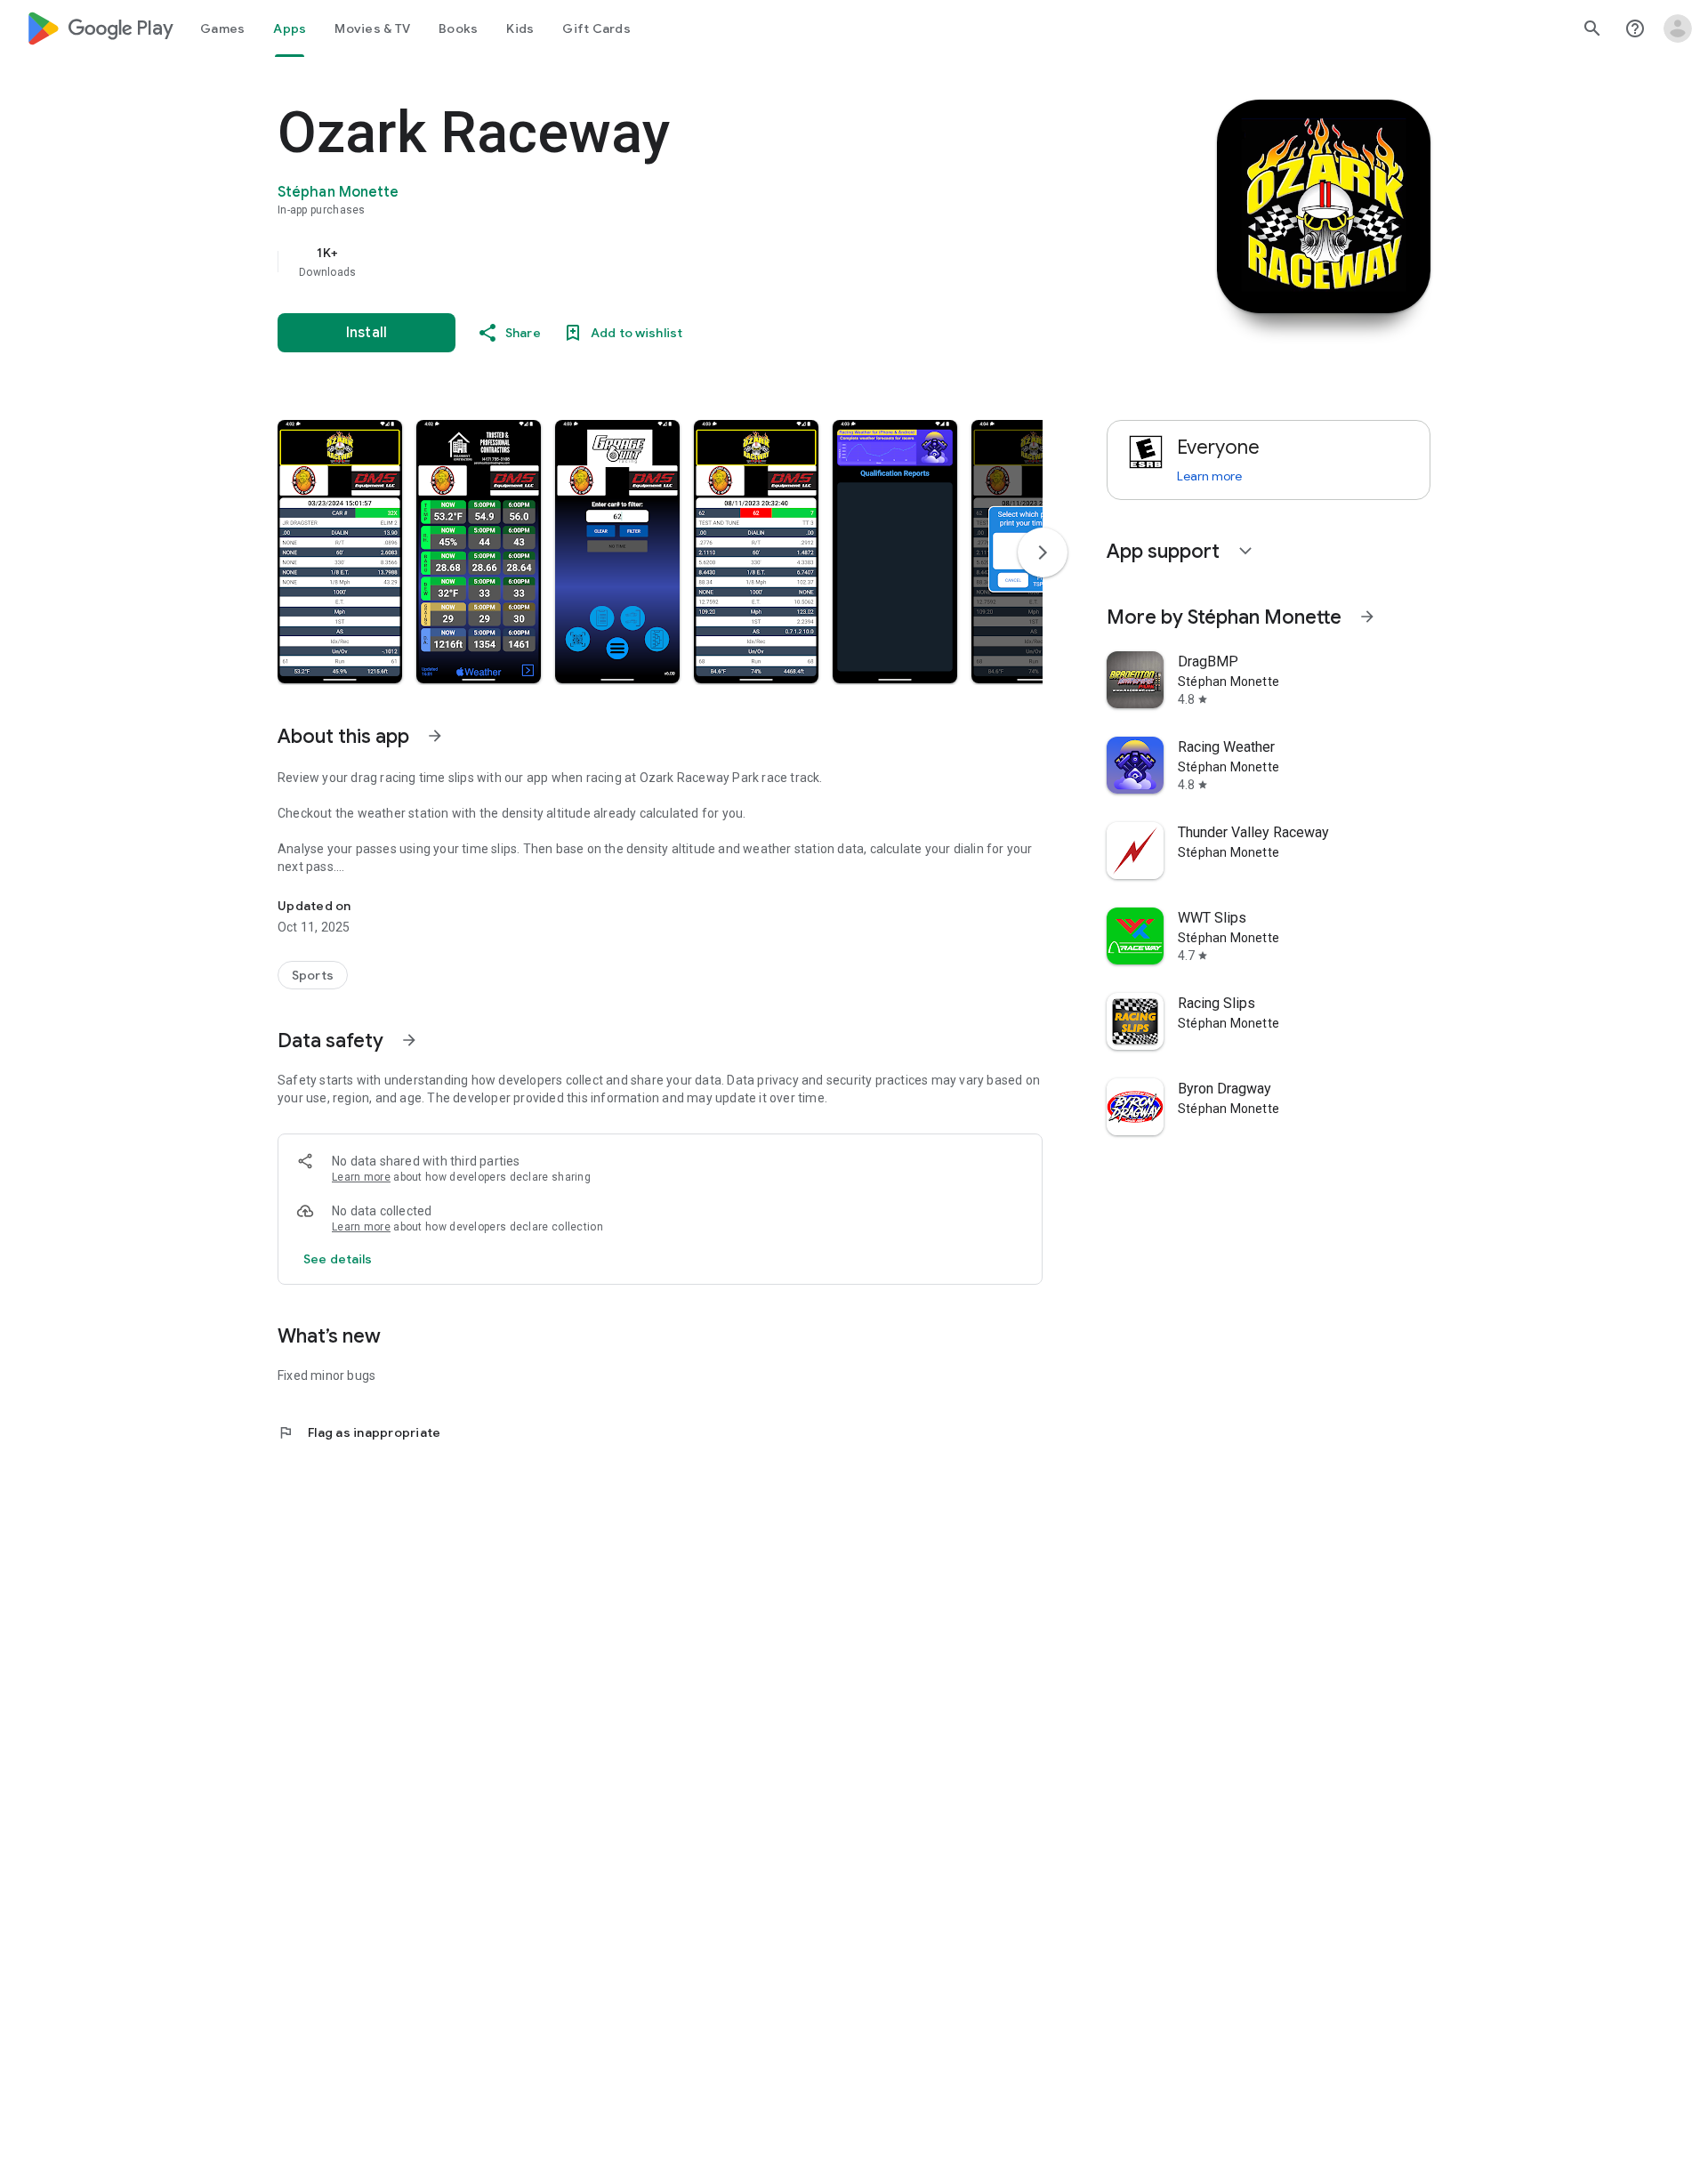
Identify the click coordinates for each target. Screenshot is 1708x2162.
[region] (633, 262)
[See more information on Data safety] (409, 1040)
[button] (340, 552)
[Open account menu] (1678, 28)
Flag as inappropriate (359, 1432)
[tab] (222, 28)
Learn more (361, 1177)
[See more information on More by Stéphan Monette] (1367, 617)
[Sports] (313, 975)
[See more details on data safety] (338, 1259)
